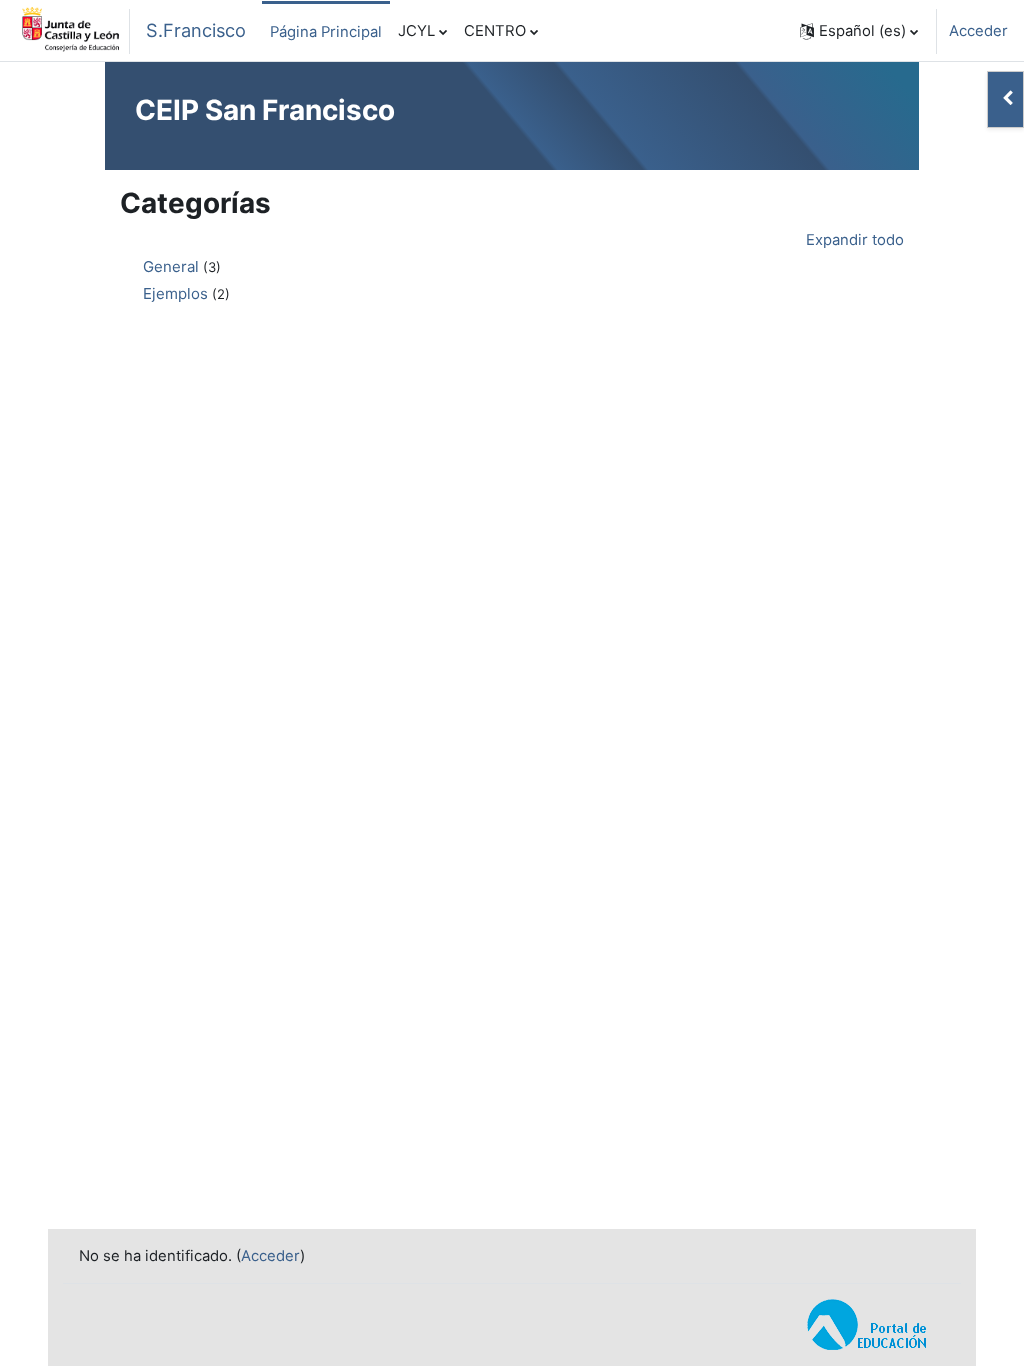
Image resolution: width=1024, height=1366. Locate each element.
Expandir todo (855, 240)
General (171, 266)
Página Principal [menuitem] (326, 32)
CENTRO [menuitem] (495, 31)
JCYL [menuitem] (416, 31)
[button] (859, 31)
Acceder (978, 31)
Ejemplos (175, 293)
